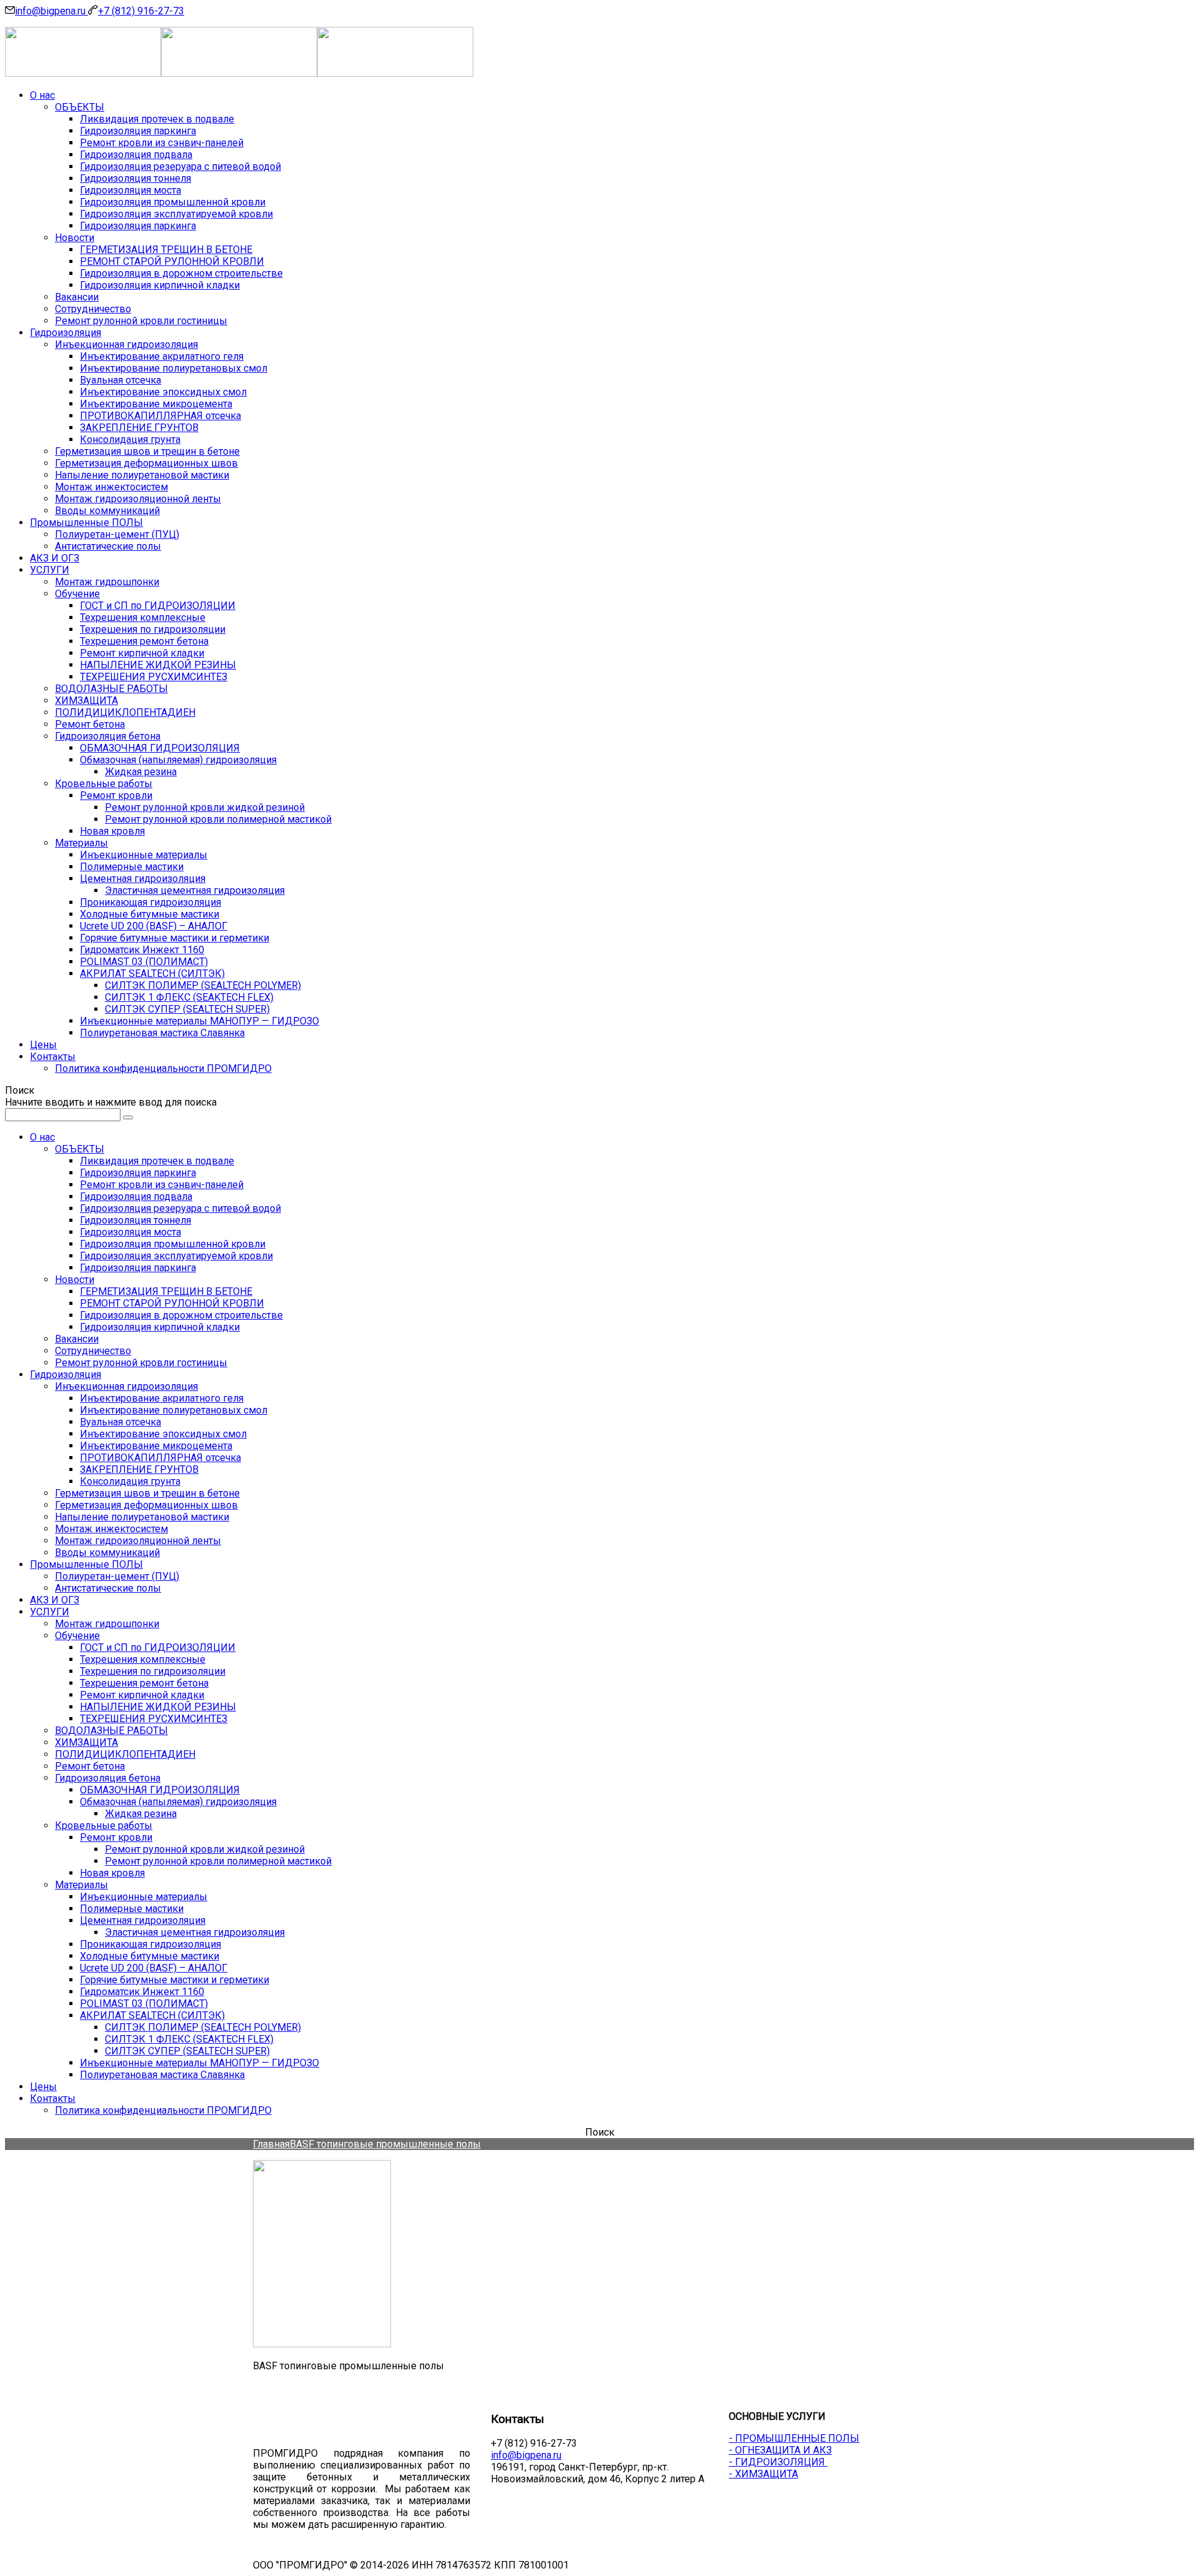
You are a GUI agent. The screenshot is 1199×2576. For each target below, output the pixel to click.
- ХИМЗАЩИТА (763, 2474)
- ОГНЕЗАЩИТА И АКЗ (780, 2450)
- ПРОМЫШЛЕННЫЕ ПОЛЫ (794, 2438)
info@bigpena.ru (52, 11)
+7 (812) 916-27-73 (141, 11)
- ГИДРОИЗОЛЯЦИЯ (778, 2462)
